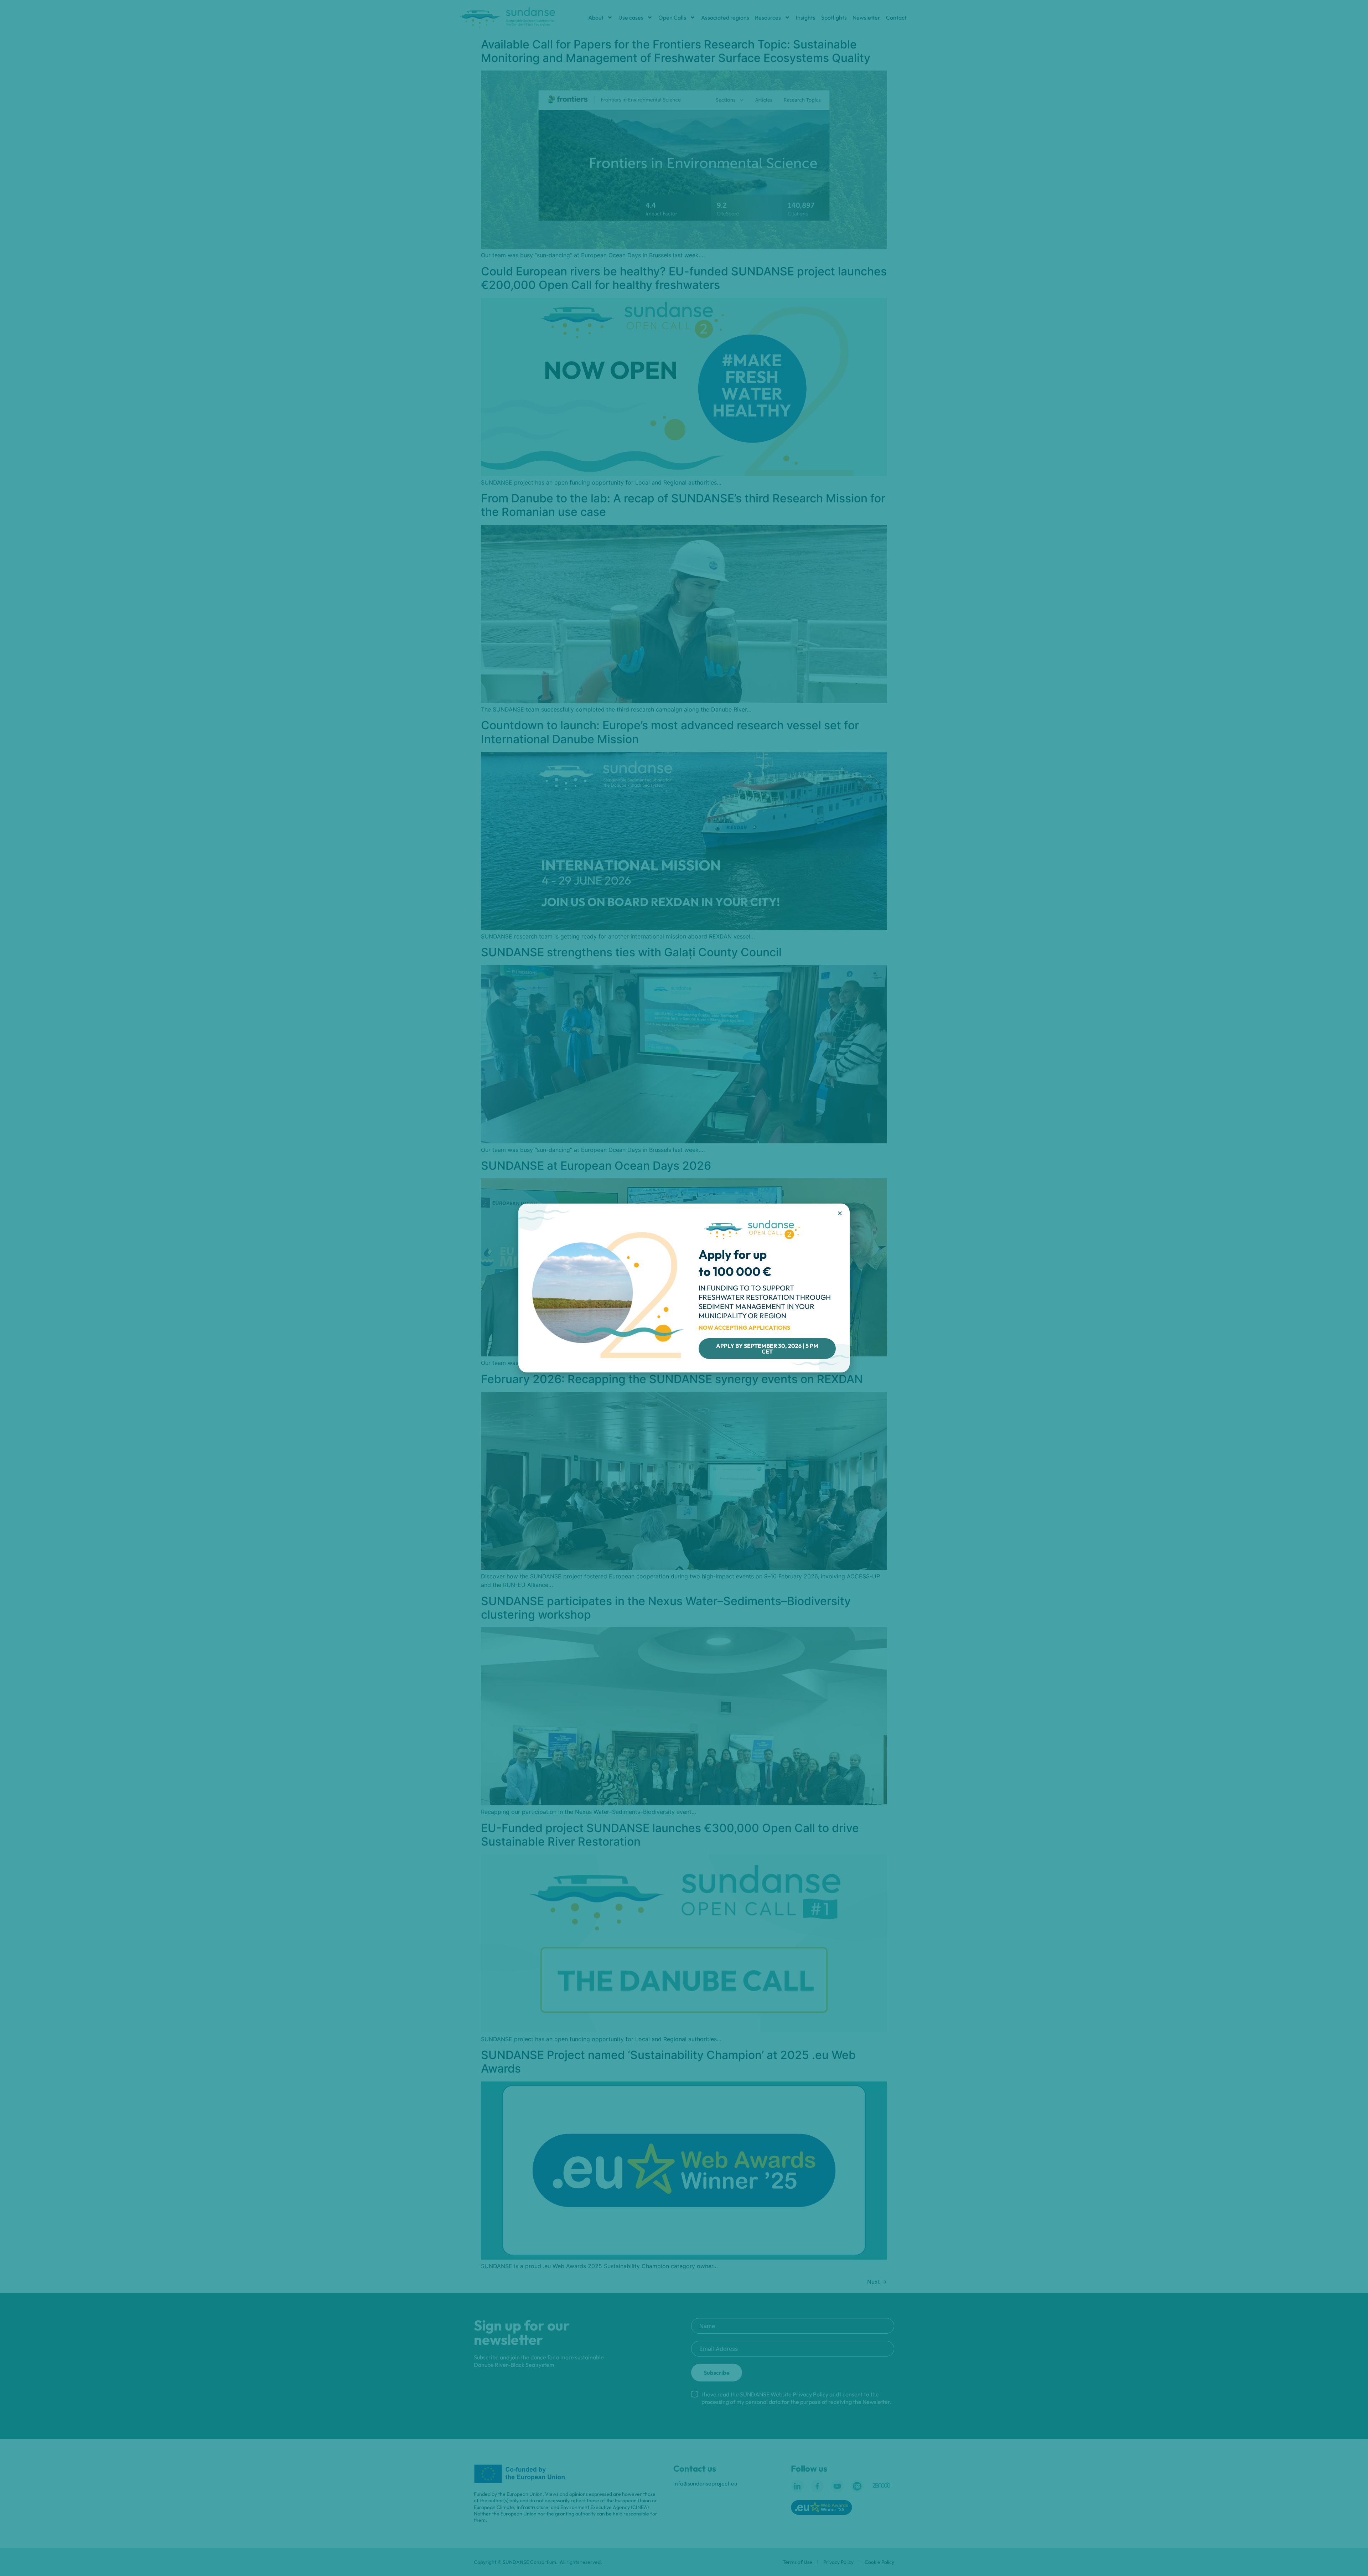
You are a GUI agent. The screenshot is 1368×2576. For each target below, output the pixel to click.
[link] (767, 1349)
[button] (840, 1213)
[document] (684, 1288)
